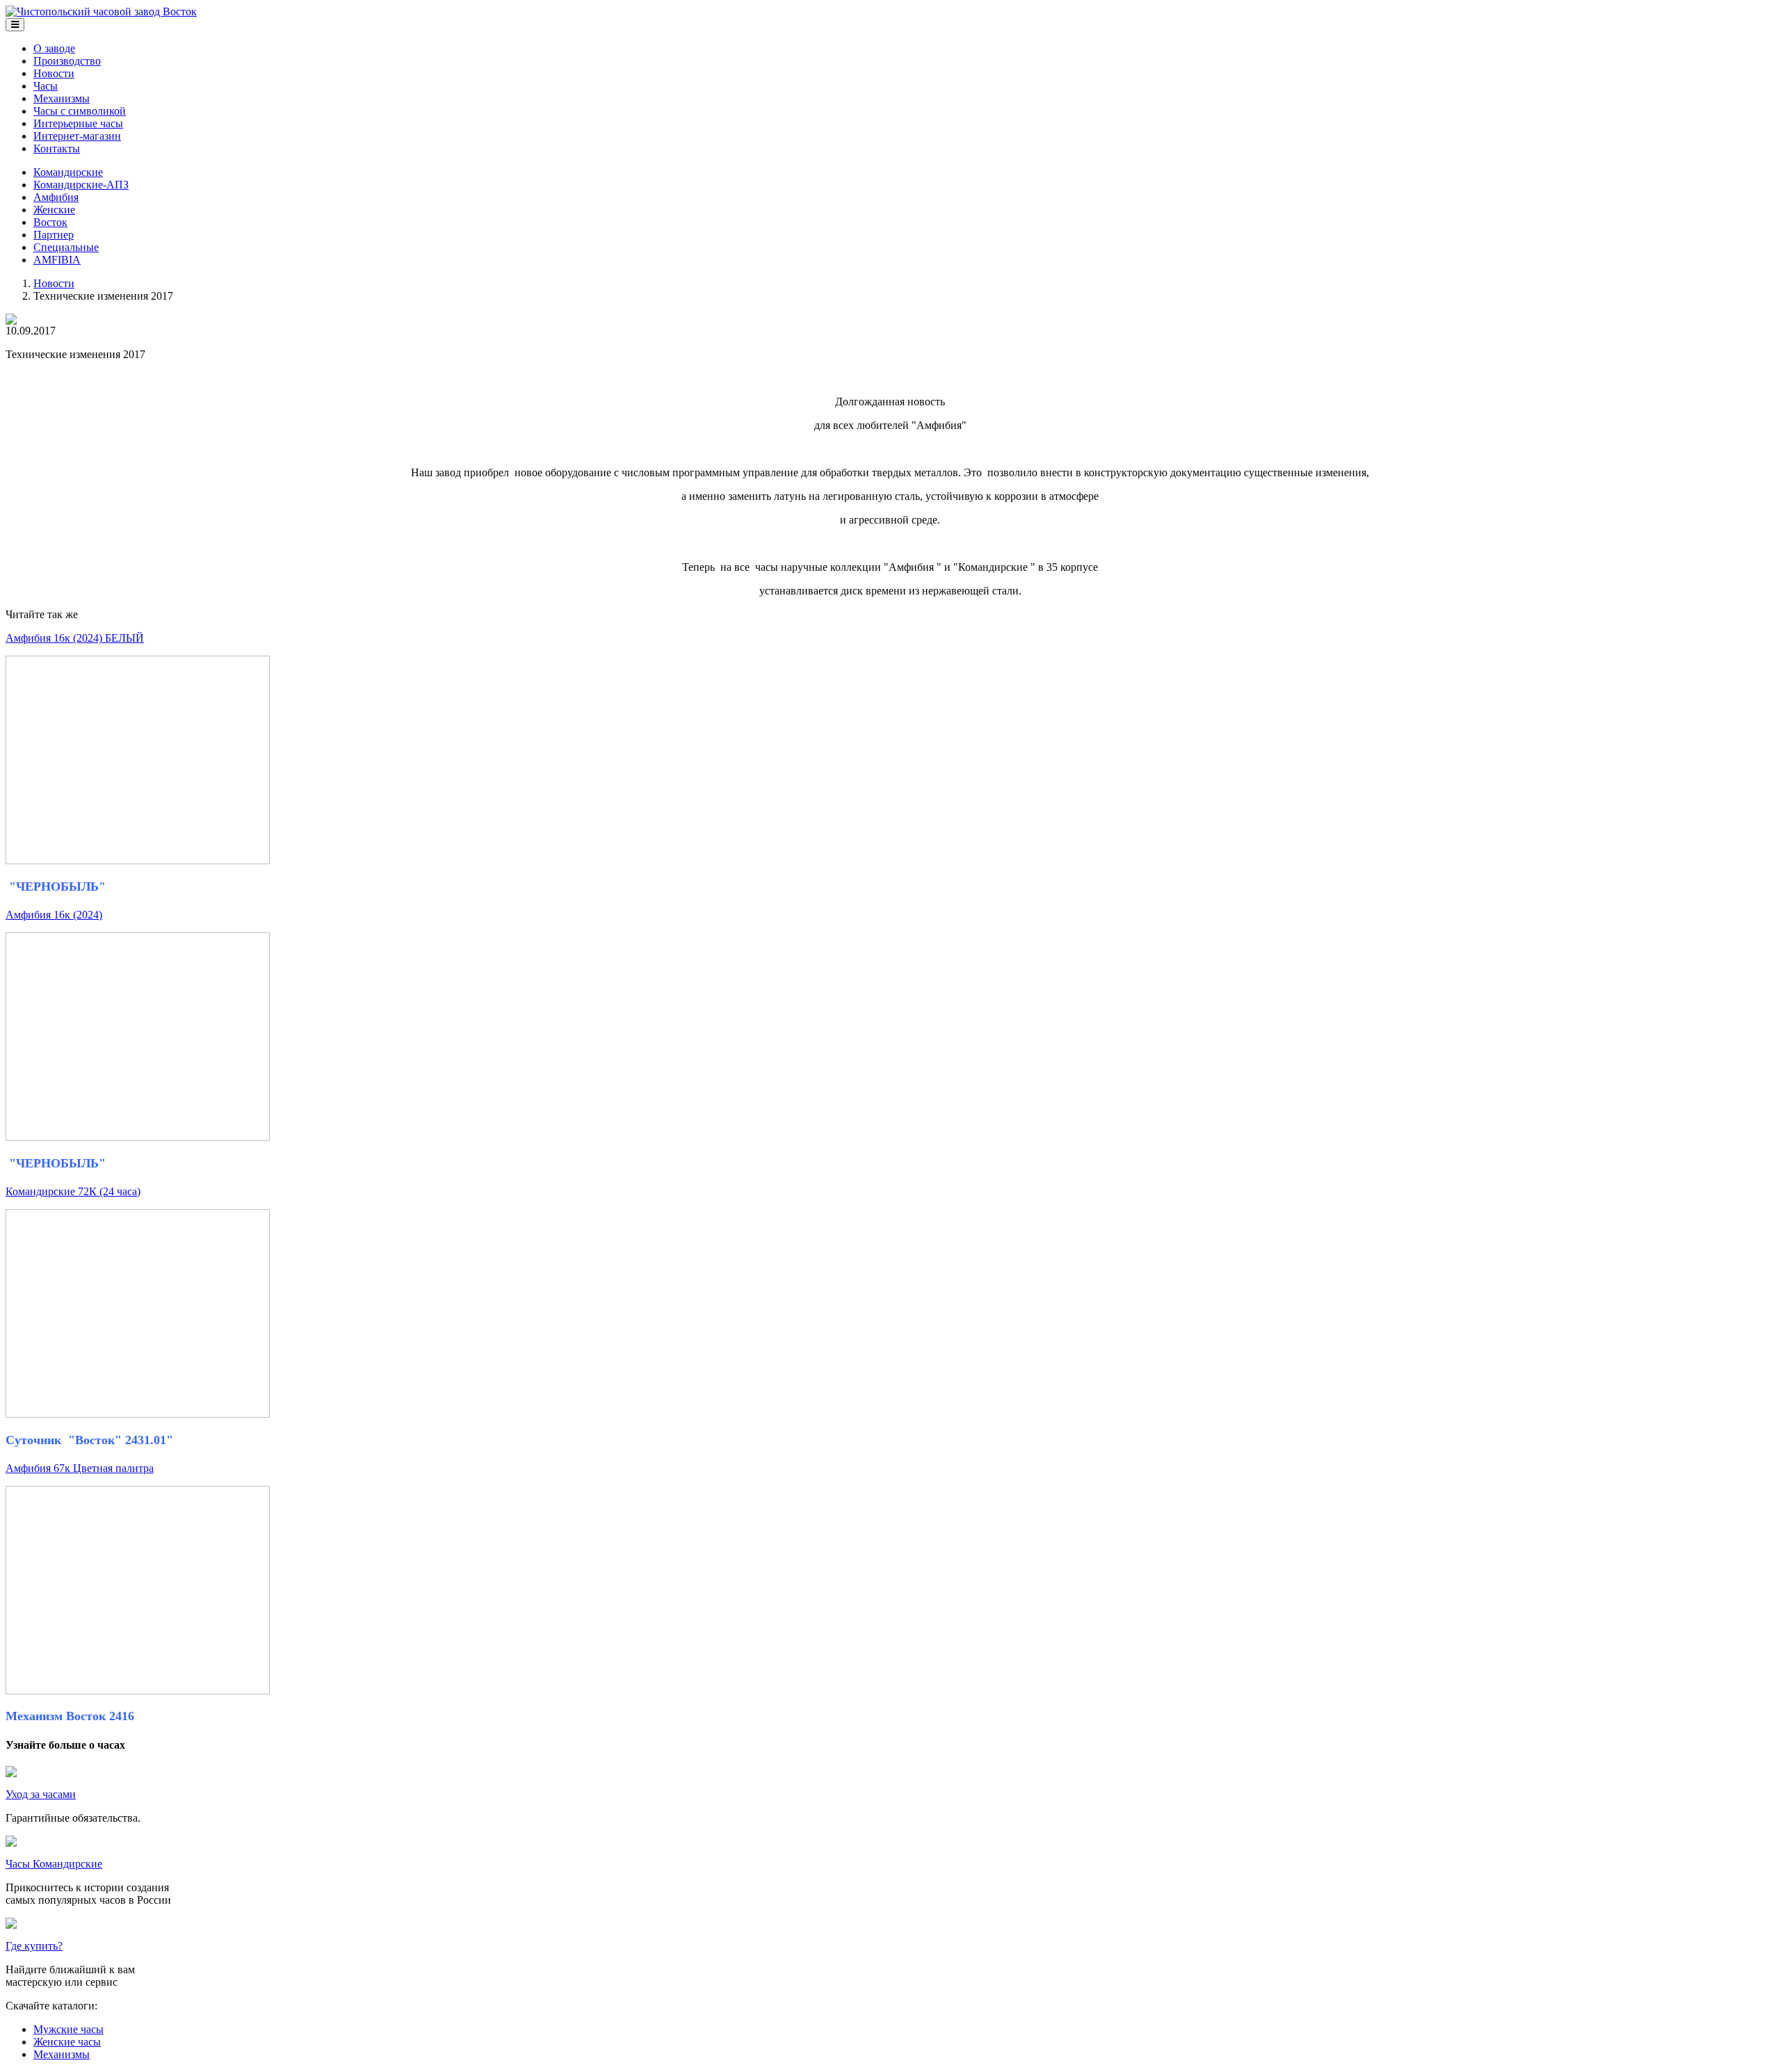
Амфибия (56, 197)
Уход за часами (41, 1794)
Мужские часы (68, 2029)
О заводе (54, 48)
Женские (54, 210)
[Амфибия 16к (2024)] (138, 1137)
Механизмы (62, 98)
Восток (50, 222)
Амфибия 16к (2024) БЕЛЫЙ (75, 638)
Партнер (54, 235)
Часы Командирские (54, 1864)
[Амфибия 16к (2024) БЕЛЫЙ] (138, 860)
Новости (54, 73)
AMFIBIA (57, 260)
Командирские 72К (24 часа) (73, 1191)
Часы (46, 86)
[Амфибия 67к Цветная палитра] (138, 1691)
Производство (67, 61)
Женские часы (67, 2042)
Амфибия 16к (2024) (54, 915)
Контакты (57, 148)
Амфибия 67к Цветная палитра (80, 1468)
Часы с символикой (80, 111)
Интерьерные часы (78, 123)
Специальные (66, 247)
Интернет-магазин (77, 136)
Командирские (68, 172)
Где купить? (34, 1946)
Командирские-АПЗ (81, 185)
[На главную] (101, 11)
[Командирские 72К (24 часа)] (138, 1414)
